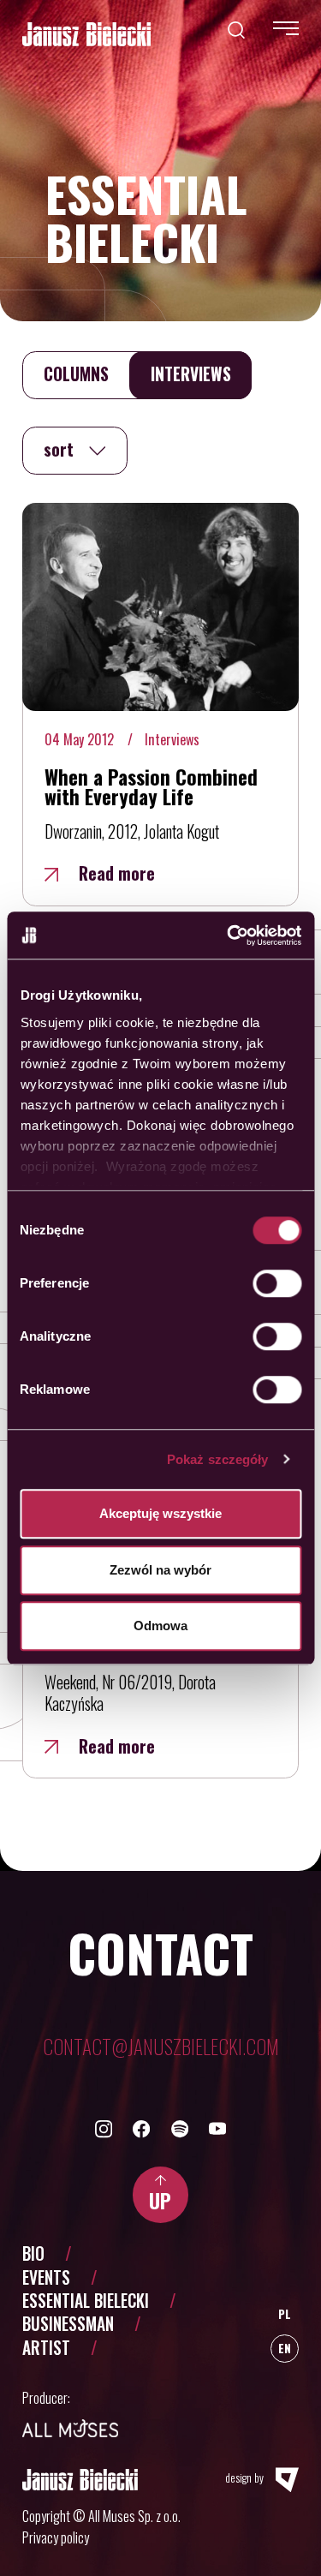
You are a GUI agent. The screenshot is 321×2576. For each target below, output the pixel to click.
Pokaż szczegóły (218, 1459)
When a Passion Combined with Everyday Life (151, 786)
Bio (33, 2253)
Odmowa (160, 1626)
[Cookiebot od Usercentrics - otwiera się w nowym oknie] (229, 935)
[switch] (277, 1283)
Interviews (172, 739)
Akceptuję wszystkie (160, 1513)
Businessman (68, 2324)
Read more (117, 873)
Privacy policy (56, 2537)
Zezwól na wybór (160, 1570)
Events (46, 2277)
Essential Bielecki (86, 2301)
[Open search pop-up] (236, 28)
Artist (46, 2348)
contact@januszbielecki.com (161, 2046)
